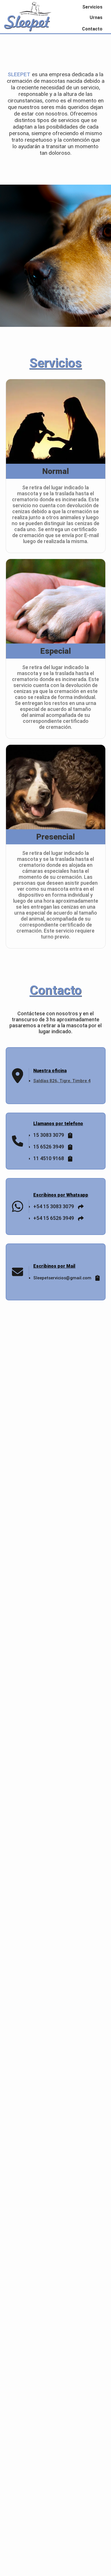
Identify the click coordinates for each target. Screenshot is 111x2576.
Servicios (92, 7)
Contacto (92, 29)
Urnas (96, 17)
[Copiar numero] (69, 1135)
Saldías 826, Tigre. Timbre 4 (62, 1081)
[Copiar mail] (96, 1278)
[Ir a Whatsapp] (79, 1206)
